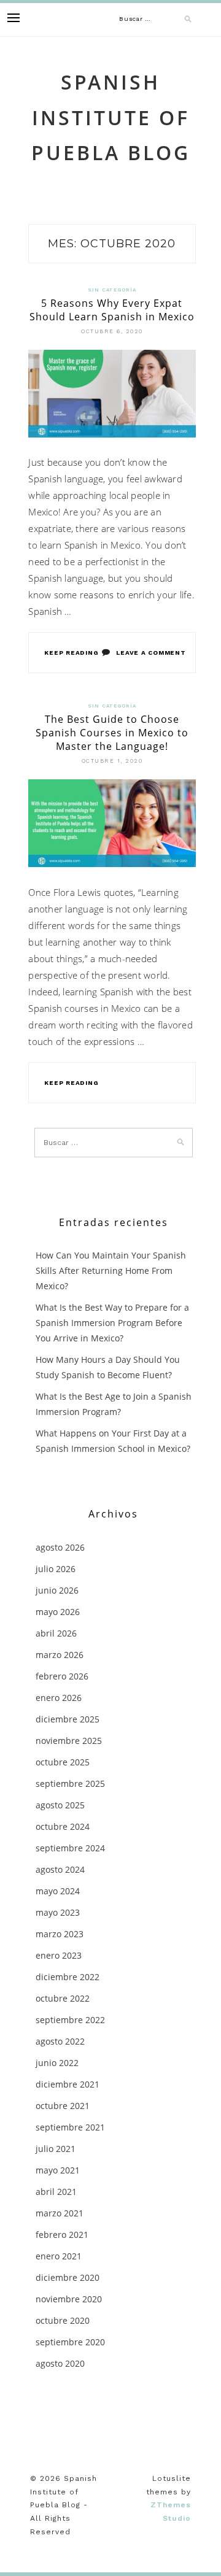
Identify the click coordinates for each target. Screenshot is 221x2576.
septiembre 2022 (70, 2020)
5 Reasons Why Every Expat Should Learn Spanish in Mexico (112, 310)
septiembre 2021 (70, 2127)
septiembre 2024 (70, 1848)
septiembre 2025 (70, 1784)
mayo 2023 (58, 1912)
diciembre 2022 (68, 1977)
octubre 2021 (63, 2106)
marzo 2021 (60, 2213)
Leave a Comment (151, 653)
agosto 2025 (60, 1805)
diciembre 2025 (68, 1719)
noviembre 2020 (69, 2299)
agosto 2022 (60, 2041)
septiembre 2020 (70, 2342)
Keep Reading (71, 653)
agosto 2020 (60, 2363)
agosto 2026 (60, 1547)
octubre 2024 (63, 1826)
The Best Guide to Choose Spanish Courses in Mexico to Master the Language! (112, 733)
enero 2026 (59, 1698)
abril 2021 (56, 2192)
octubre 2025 (63, 1762)
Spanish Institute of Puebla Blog (111, 117)
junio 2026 (57, 1590)
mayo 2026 (58, 1612)
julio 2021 (56, 2149)
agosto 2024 (60, 1869)
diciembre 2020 (68, 2277)
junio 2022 (57, 2063)
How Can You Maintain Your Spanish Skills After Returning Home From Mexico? (111, 1271)
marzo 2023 (60, 1934)
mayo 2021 (58, 2170)
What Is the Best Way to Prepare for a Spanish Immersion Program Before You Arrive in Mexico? (112, 1323)
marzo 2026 (60, 1655)
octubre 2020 (63, 2320)
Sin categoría (112, 290)
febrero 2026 (62, 1676)
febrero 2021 (62, 2235)
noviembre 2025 (69, 1741)
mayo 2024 (58, 1891)
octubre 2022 (63, 1998)
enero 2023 (59, 1955)
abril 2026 (56, 1633)
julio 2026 (56, 1569)
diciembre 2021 (68, 2084)
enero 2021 (59, 2256)
